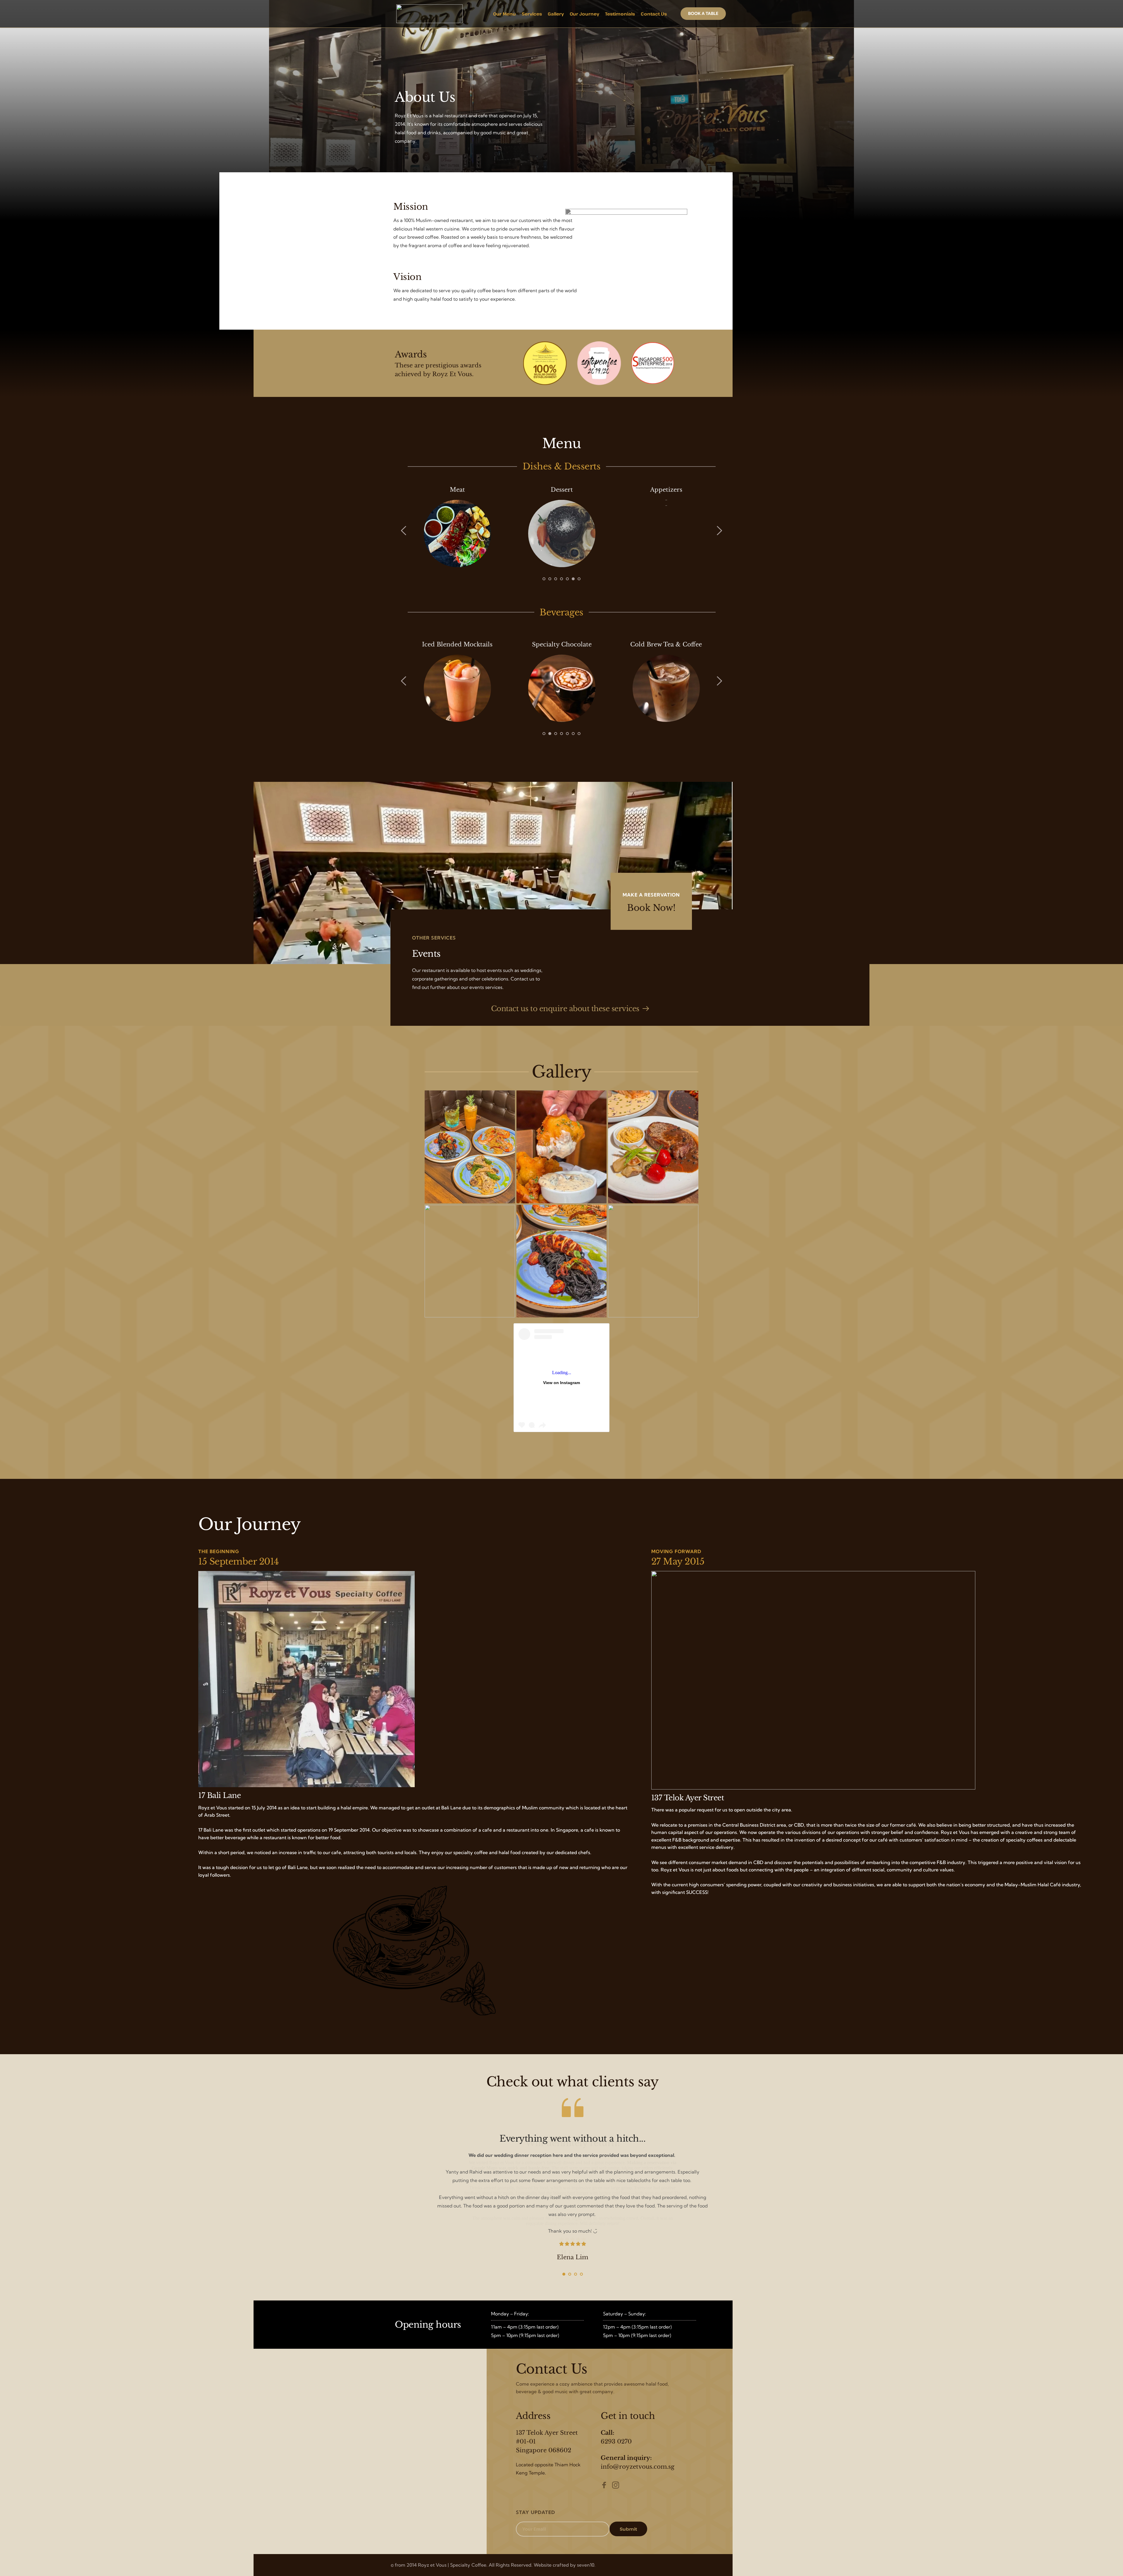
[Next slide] (719, 531)
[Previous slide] (404, 531)
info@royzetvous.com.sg (638, 2467)
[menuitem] (504, 14)
